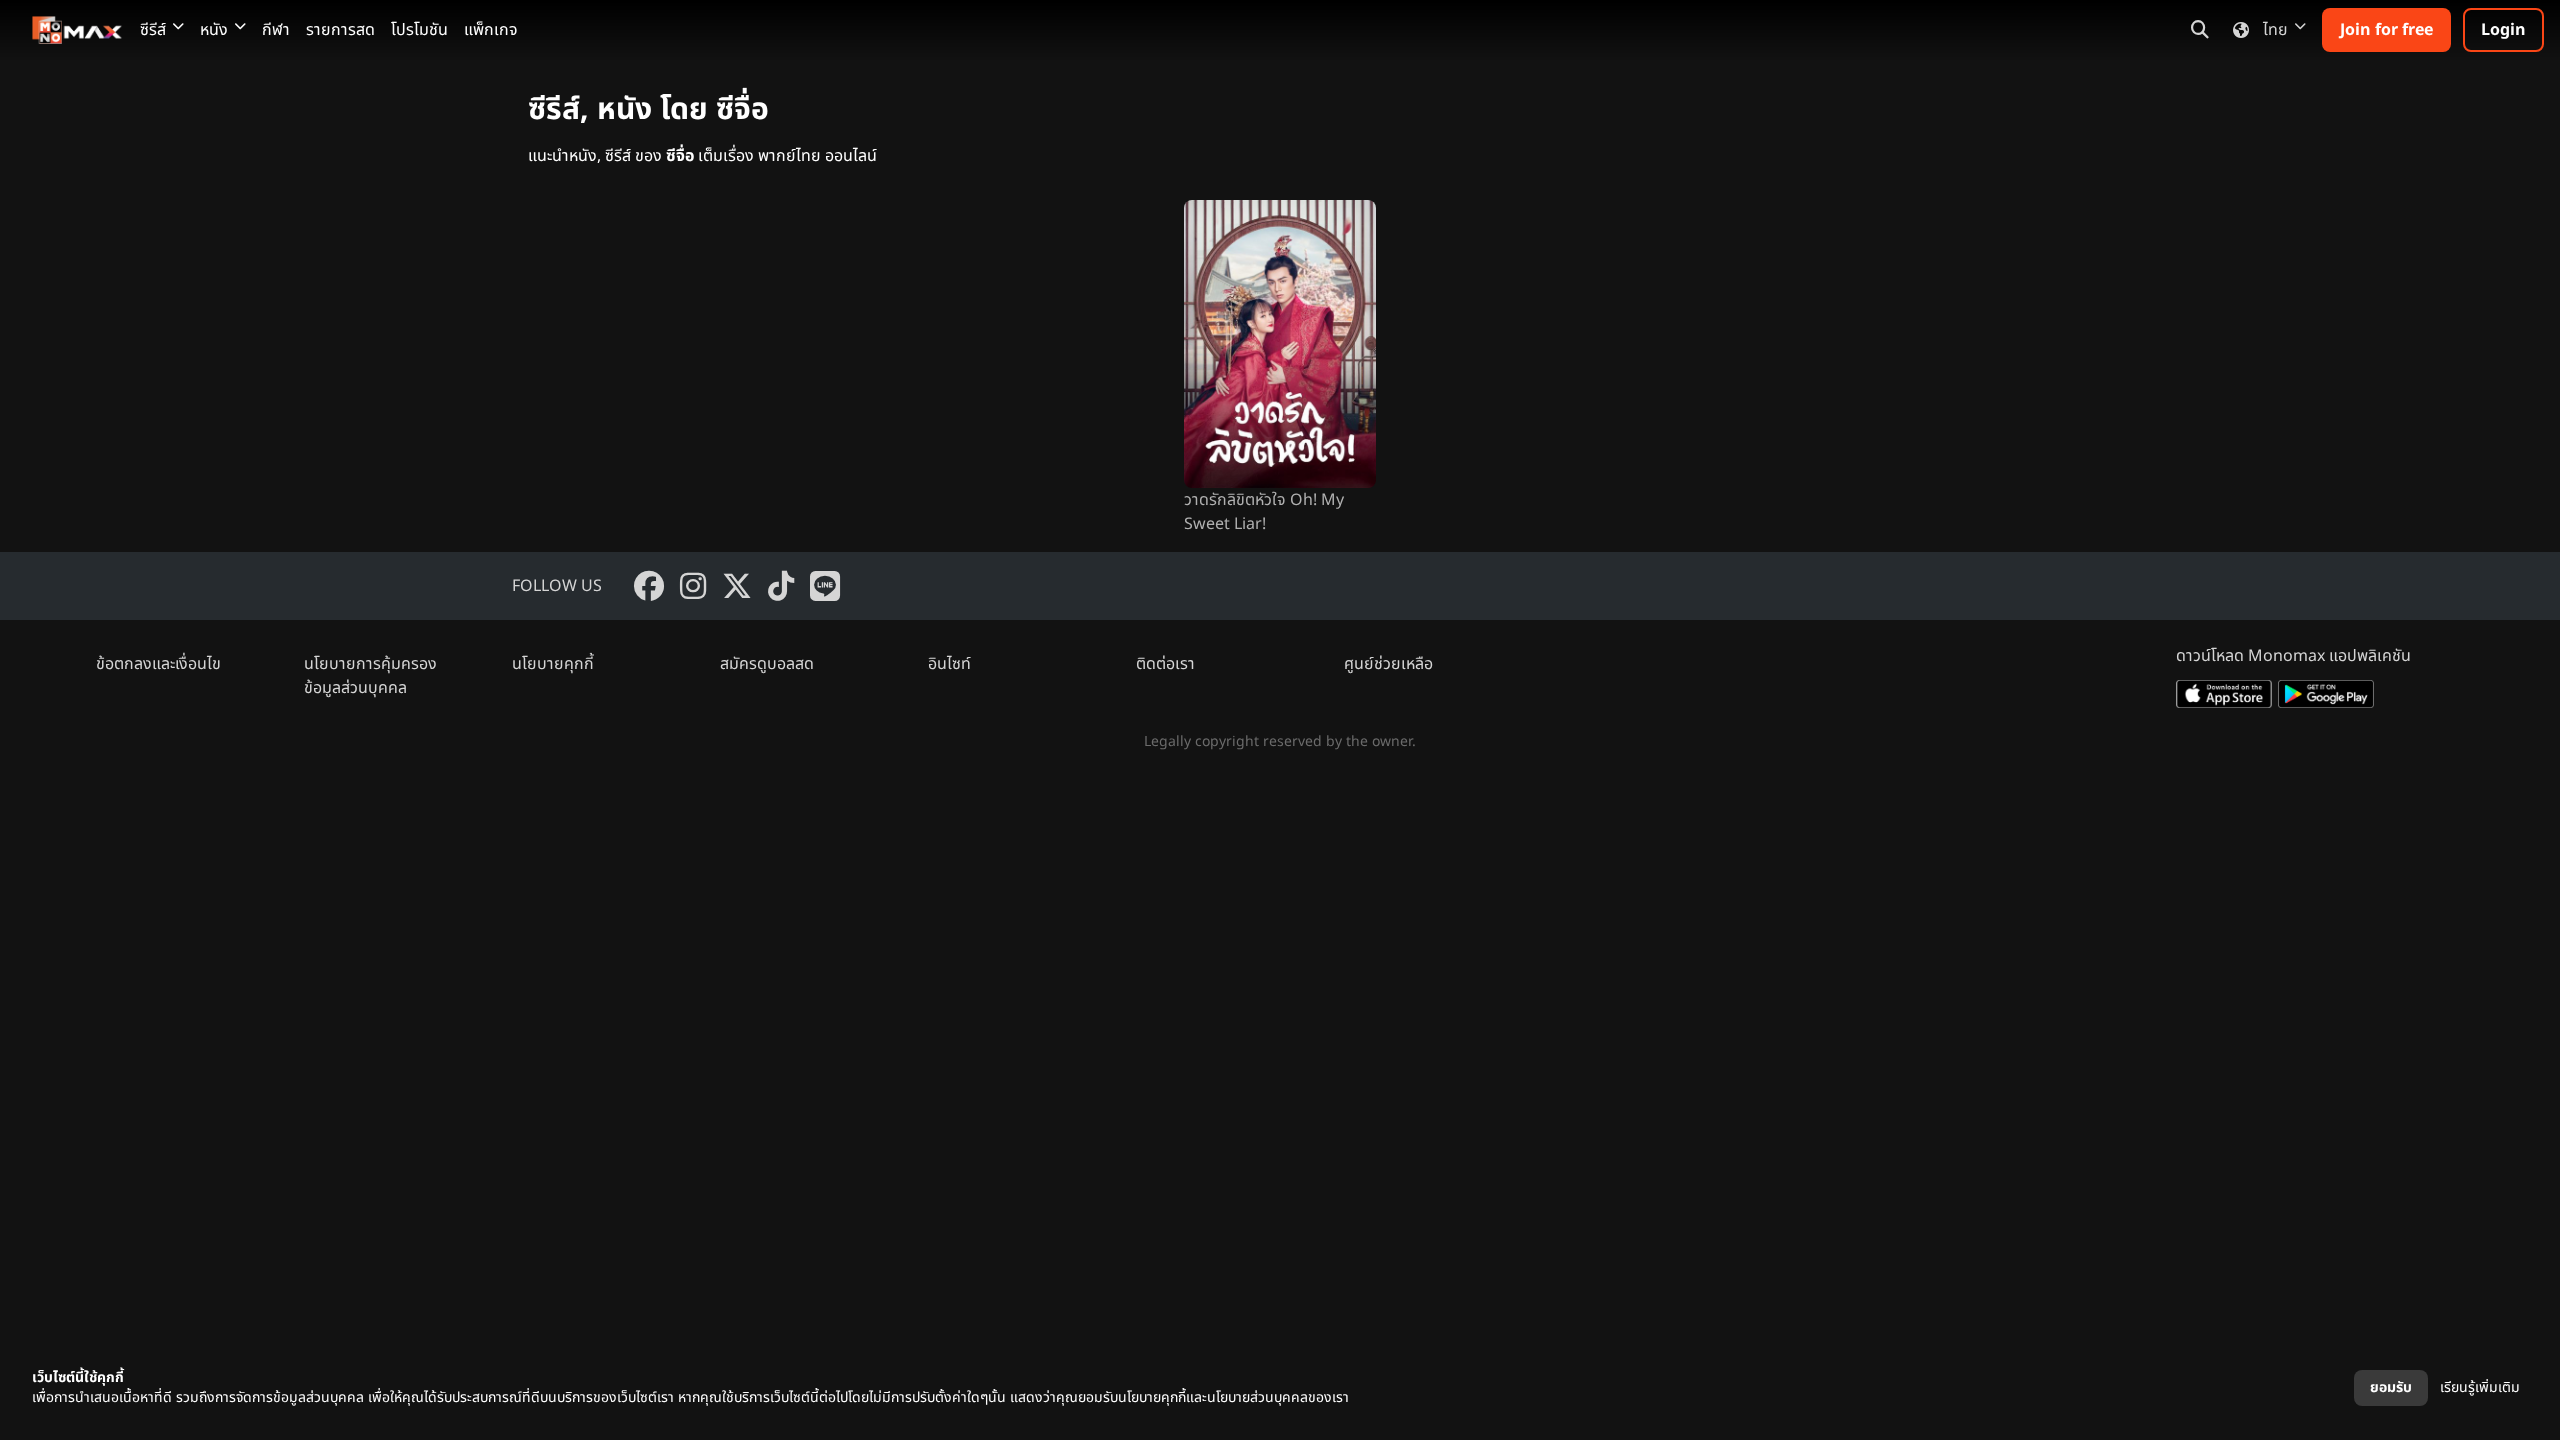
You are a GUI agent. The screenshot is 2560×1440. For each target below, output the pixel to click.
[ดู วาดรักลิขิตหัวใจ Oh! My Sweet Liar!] (1280, 344)
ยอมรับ (2391, 1387)
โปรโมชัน (419, 30)
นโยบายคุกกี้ (553, 664)
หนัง (214, 30)
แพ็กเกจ (491, 30)
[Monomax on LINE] (825, 586)
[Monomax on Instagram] (693, 586)
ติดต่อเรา (1165, 664)
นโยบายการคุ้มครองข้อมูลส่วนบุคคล (370, 676)
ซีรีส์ (153, 30)
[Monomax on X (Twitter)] (737, 586)
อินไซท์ (949, 664)
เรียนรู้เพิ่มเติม (2480, 1387)
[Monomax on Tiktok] (781, 586)
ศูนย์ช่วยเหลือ (1388, 664)
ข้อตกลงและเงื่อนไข (158, 664)
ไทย (2275, 30)
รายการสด (340, 30)
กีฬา (276, 30)
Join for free (2386, 30)
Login (2503, 30)
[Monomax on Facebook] (649, 586)
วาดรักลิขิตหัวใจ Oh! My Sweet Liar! (1264, 512)
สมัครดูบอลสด (767, 664)
